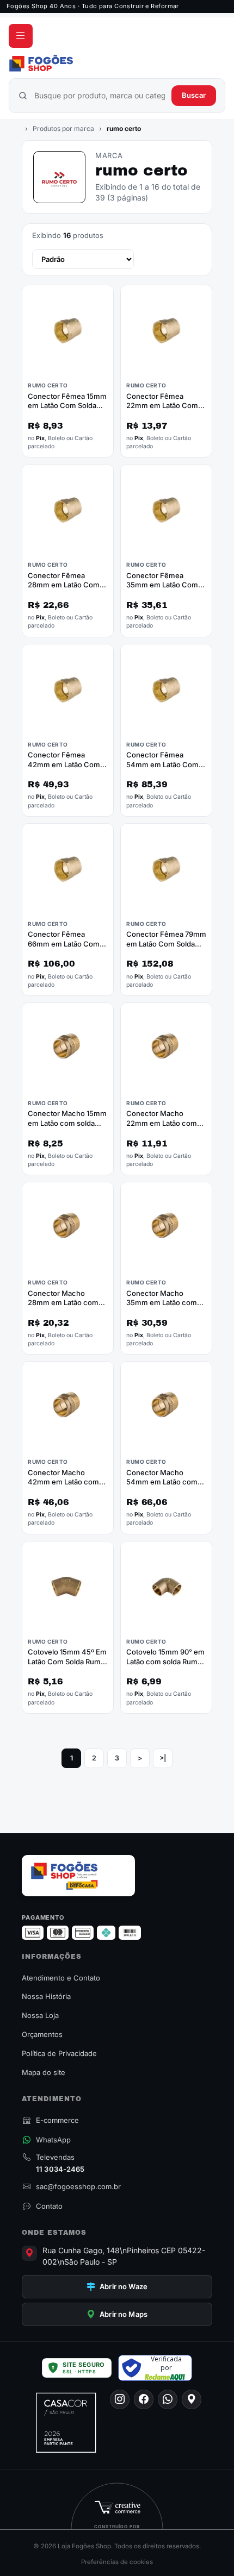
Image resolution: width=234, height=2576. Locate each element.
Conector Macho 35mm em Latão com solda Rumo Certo (162, 1303)
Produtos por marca (63, 129)
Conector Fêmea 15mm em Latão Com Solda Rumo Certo (67, 406)
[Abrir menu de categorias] (21, 36)
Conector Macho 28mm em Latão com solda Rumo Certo (63, 1303)
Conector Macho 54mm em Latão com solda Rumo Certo (162, 1482)
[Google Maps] (192, 2399)
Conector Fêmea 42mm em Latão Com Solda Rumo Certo (64, 764)
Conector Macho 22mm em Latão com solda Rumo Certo (162, 1123)
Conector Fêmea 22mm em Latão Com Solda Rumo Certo (162, 406)
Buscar (194, 95)
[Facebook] (144, 2399)
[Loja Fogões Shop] (117, 63)
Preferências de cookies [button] (117, 2562)
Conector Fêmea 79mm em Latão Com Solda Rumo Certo (166, 944)
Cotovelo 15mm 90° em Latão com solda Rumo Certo (165, 1661)
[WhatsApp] (168, 2399)
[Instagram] (120, 2399)
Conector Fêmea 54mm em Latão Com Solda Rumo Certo (162, 764)
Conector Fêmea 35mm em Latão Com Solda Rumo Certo (162, 585)
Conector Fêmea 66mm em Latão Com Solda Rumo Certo (64, 944)
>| (163, 1758)
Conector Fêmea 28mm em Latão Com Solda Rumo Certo (64, 585)
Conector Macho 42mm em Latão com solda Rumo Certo (63, 1482)
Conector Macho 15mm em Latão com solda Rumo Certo (67, 1123)
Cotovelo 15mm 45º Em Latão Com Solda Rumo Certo (67, 1661)
